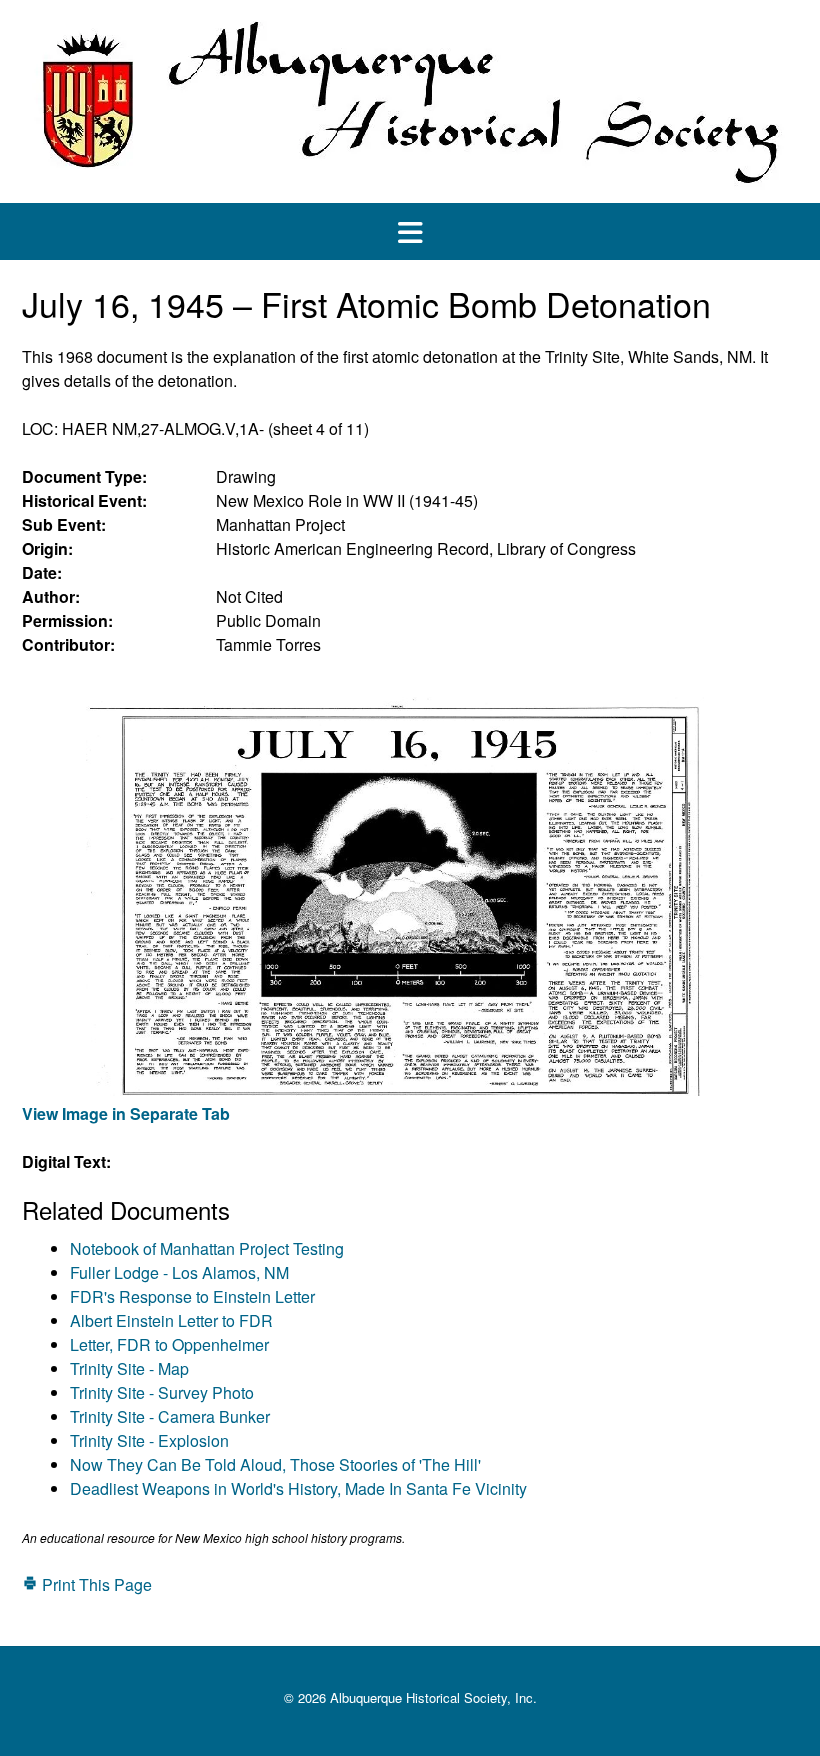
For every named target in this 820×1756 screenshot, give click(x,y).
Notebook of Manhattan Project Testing (207, 1248)
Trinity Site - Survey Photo (162, 1392)
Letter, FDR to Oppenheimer (169, 1344)
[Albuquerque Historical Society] (410, 101)
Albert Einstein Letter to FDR (171, 1320)
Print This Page (95, 1584)
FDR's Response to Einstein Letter (192, 1296)
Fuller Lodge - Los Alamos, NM (179, 1272)
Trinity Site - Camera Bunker (170, 1416)
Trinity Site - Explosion (149, 1440)
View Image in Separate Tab (126, 1113)
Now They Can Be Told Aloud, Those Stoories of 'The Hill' (275, 1464)
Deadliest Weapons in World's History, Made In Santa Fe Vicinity (298, 1488)
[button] (410, 231)
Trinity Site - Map (129, 1368)
